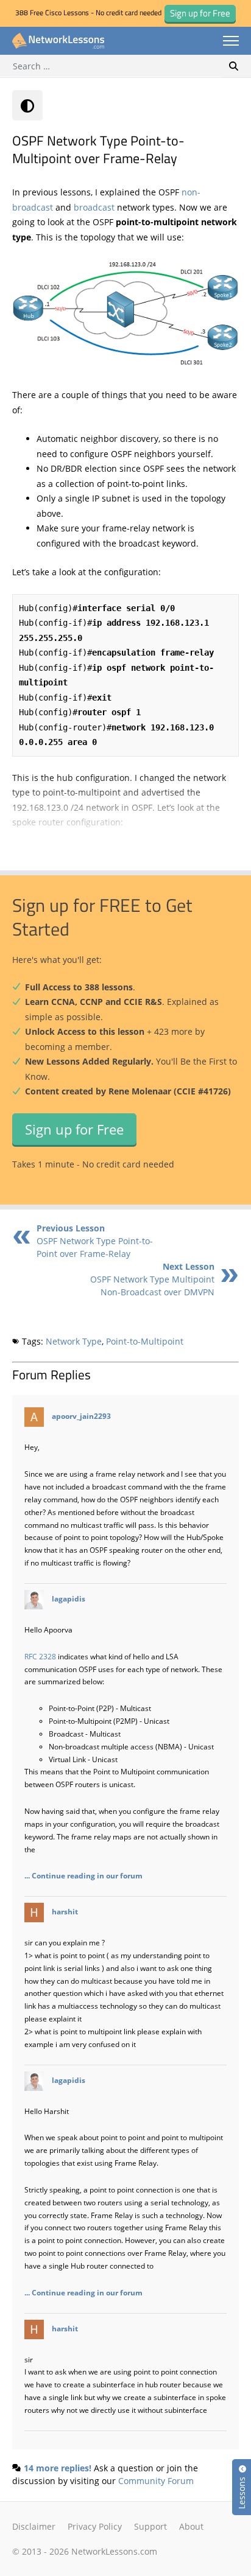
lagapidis (69, 1598)
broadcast (95, 207)
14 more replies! (58, 2468)
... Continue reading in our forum (83, 1875)
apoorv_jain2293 (81, 1416)
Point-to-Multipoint (145, 1341)
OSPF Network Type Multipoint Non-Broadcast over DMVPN (152, 1279)
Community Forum (156, 2481)
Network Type (74, 1341)
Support (150, 2526)
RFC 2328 (40, 1656)
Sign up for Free (74, 1129)
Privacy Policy (95, 2526)
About (191, 2526)
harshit (65, 1911)
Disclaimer (34, 2526)
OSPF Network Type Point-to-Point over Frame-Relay (95, 1241)
